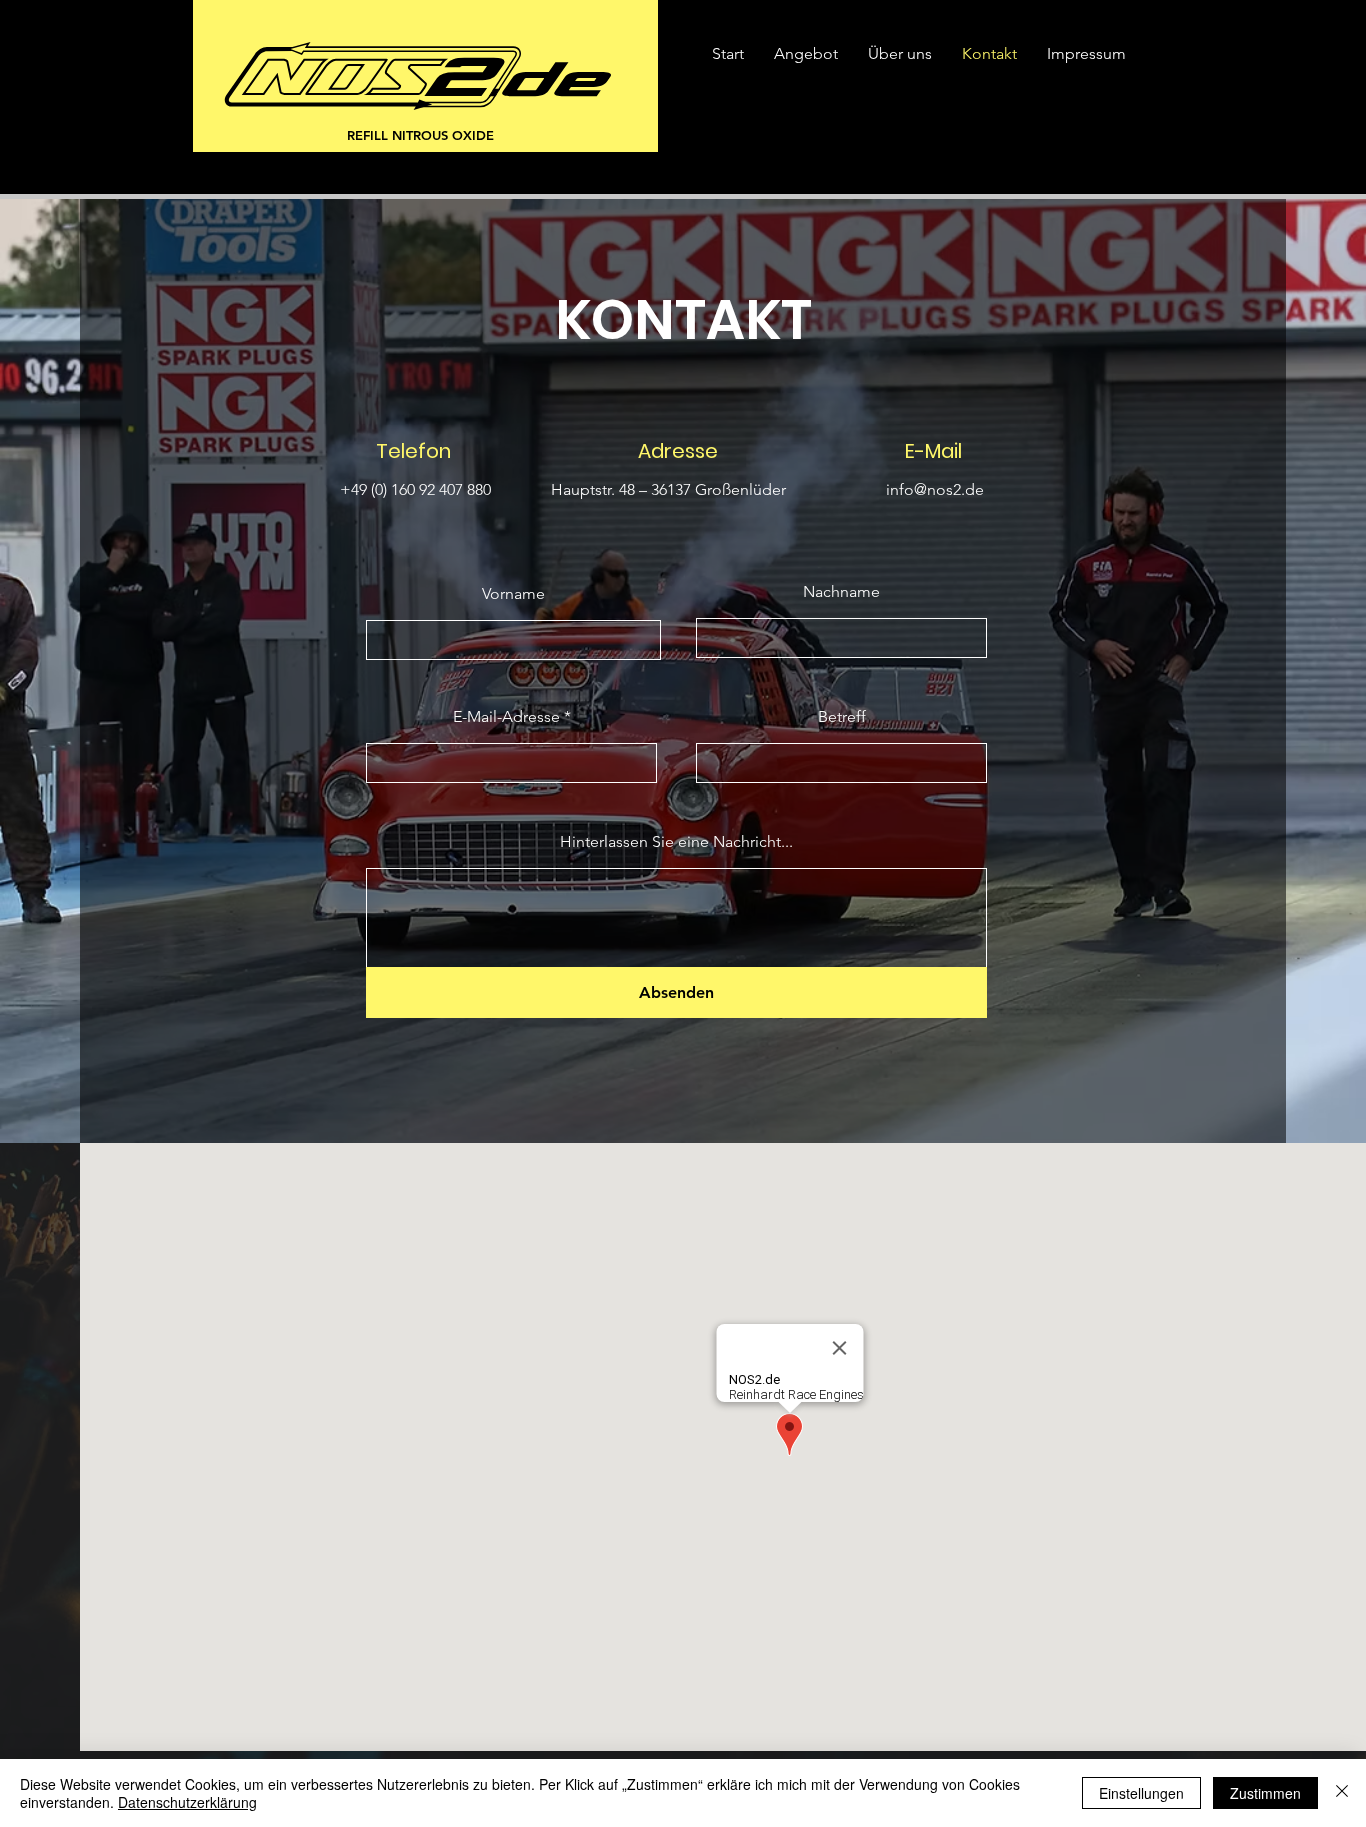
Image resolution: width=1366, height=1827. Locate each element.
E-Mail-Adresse (506, 717)
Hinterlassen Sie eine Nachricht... (676, 842)
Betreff (842, 717)
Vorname (513, 594)
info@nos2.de (935, 489)
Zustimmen (1265, 1793)
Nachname (841, 592)
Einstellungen (1141, 1793)
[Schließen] (1342, 1793)
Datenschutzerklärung (187, 1802)
